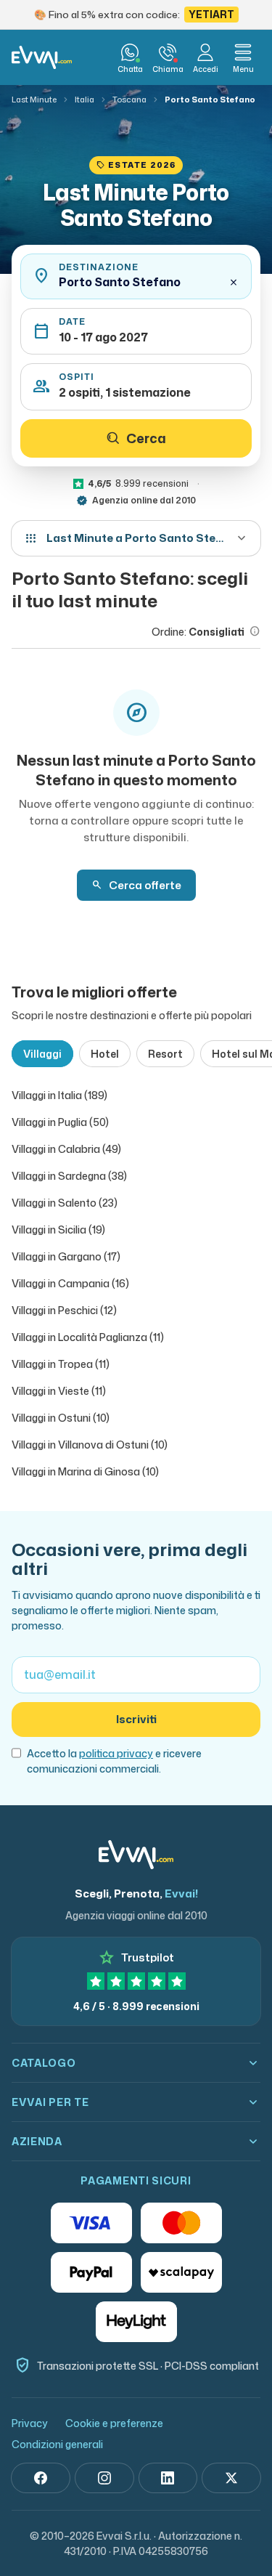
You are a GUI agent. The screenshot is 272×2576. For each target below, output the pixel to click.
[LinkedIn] (168, 2478)
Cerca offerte (136, 885)
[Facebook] (41, 2478)
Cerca (146, 438)
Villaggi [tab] (42, 1054)
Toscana (129, 100)
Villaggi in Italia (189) (59, 1095)
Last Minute (34, 100)
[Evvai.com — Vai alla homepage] (42, 57)
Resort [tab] (165, 1054)
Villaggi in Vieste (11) (59, 1391)
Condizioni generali (57, 2444)
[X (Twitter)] (231, 2478)
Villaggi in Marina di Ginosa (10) (85, 1471)
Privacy (30, 2423)
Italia (85, 100)
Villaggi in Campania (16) (70, 1283)
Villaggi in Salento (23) (65, 1203)
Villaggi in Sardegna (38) (69, 1176)
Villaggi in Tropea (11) (61, 1364)
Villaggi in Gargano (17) (66, 1256)
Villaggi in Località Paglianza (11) (88, 1337)
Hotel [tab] (105, 1054)
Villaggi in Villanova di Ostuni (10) (90, 1445)
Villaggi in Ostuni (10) (61, 1418)
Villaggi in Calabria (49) (66, 1149)
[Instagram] (104, 2478)
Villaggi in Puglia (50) (60, 1122)
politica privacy (116, 1753)
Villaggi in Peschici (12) (64, 1310)
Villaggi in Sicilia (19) (58, 1230)
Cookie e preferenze (114, 2423)
